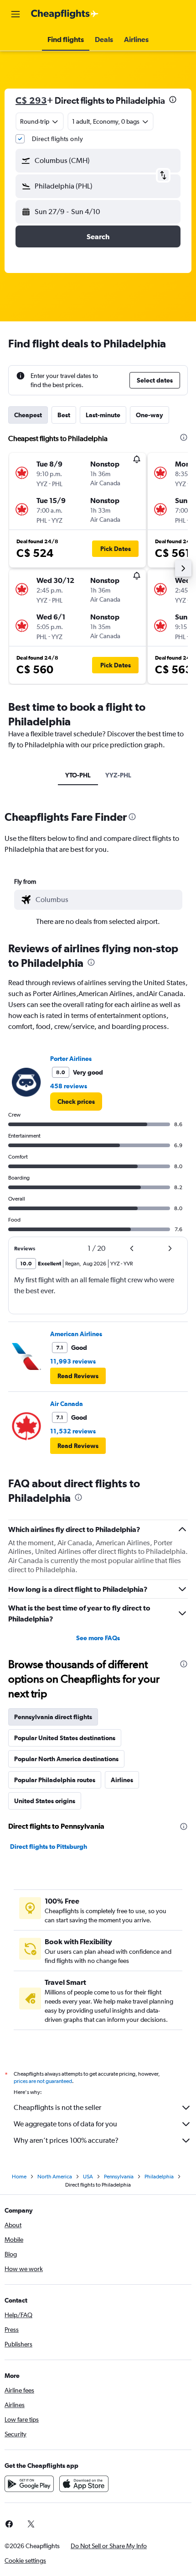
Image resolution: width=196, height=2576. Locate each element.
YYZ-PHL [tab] (118, 775)
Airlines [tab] (122, 1780)
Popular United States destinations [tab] (65, 1738)
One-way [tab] (150, 415)
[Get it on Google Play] (29, 2484)
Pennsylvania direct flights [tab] (53, 1717)
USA (88, 2177)
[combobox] (107, 900)
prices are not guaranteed (43, 2081)
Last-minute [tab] (103, 415)
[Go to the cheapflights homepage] (65, 14)
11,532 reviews (73, 1431)
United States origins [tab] (45, 1801)
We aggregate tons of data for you (65, 2124)
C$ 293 (31, 100)
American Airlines (76, 1334)
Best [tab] (64, 415)
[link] (76, 1102)
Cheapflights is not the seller (57, 2107)
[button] (15, 14)
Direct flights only (57, 139)
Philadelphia (159, 2177)
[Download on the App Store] (84, 2484)
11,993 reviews (73, 1361)
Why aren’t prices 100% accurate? (66, 2140)
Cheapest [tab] (28, 415)
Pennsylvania (119, 2177)
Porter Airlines (71, 1059)
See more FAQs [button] (98, 1638)
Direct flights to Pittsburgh (49, 1847)
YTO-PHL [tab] (78, 775)
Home (19, 2177)
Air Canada (67, 1404)
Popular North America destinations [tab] (66, 1759)
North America (55, 2177)
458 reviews (69, 1086)
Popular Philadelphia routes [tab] (55, 1780)
